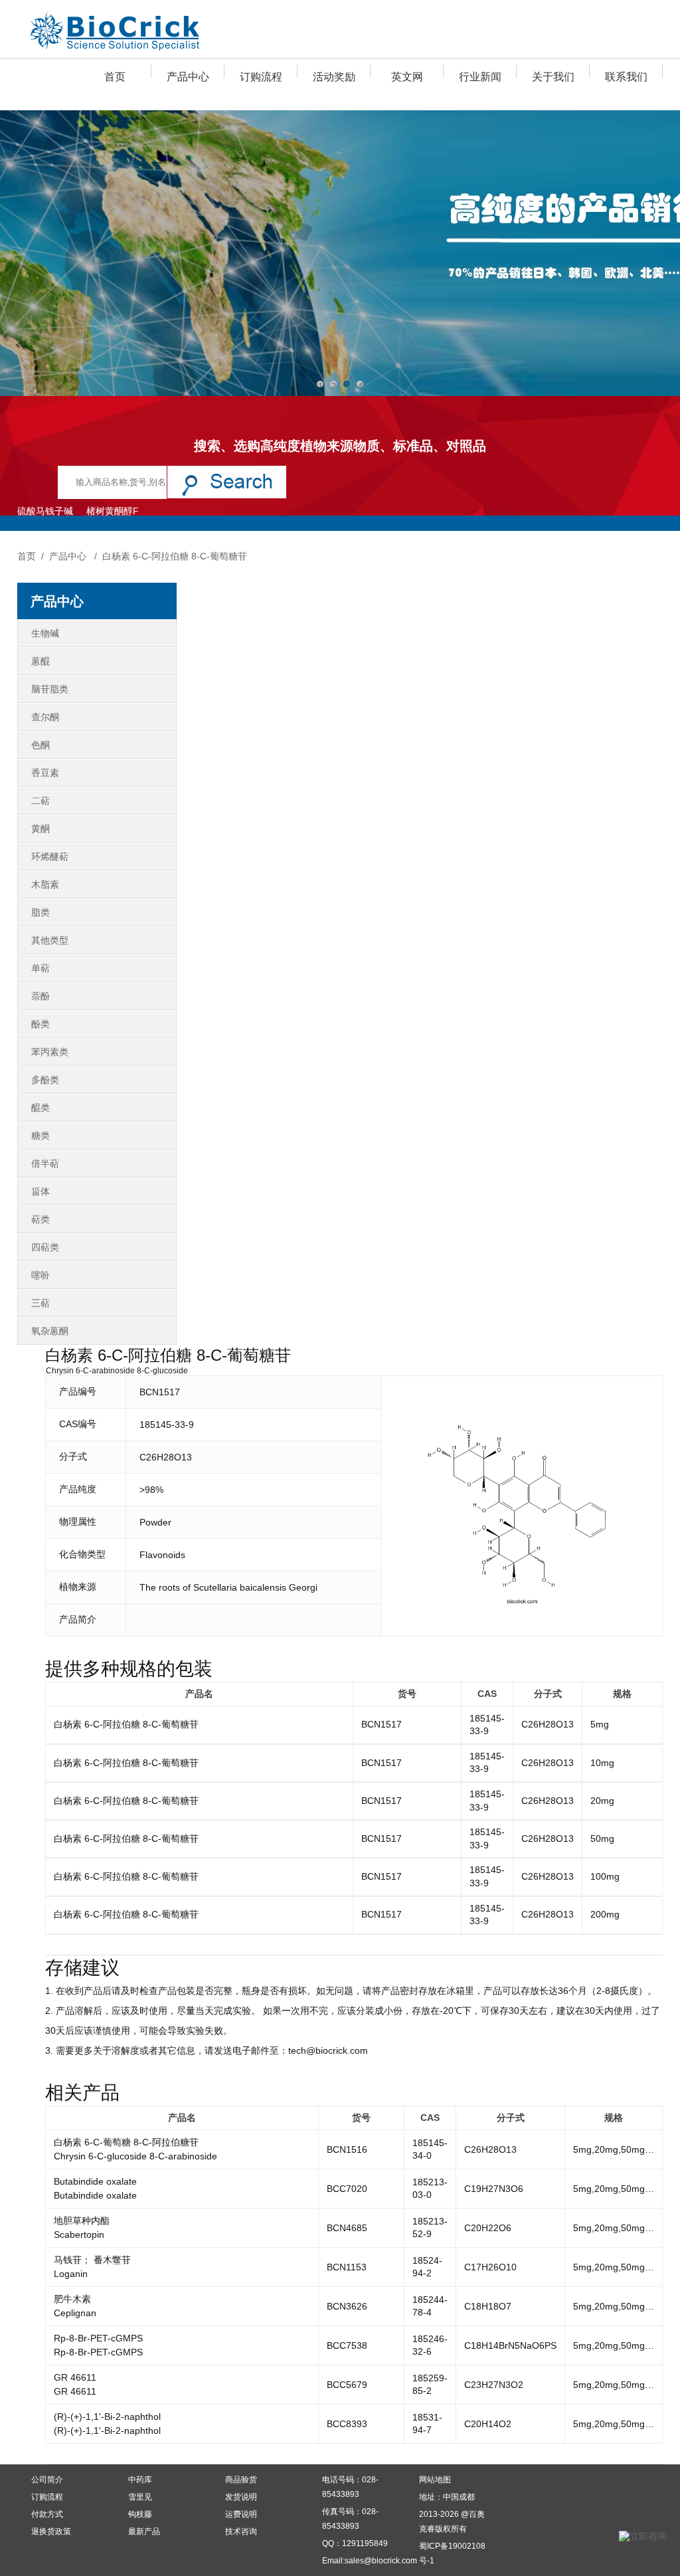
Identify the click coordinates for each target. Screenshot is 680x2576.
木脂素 (45, 884)
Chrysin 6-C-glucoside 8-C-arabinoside (135, 2156)
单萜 (41, 968)
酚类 (41, 1024)
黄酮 (41, 829)
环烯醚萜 (50, 856)
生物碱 (45, 633)
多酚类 (45, 1080)
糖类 (41, 1136)
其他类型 (50, 940)
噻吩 (41, 1275)
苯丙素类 (50, 1052)
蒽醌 (41, 661)
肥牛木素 (72, 2299)
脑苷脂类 (50, 689)
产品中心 (188, 77)
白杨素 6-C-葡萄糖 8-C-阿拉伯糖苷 (126, 2142)
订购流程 (261, 77)
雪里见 (140, 2497)
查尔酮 (45, 717)
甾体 (41, 1191)
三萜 (41, 1303)
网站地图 (435, 2480)
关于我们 (553, 77)
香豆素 (45, 773)
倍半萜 (45, 1163)
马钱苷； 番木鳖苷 (92, 2260)
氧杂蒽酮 (50, 1331)
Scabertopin (79, 2234)
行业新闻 (480, 77)
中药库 (140, 2480)
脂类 (41, 912)
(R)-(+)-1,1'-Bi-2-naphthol (107, 2417)
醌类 (41, 1108)
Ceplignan (75, 2313)
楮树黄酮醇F (113, 511)
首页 (115, 77)
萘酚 (41, 996)
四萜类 (45, 1247)
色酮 (41, 745)
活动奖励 (334, 77)
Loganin (71, 2274)
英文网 (407, 77)
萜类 (41, 1219)
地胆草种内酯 (82, 2221)
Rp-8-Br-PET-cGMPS (98, 2338)
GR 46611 (75, 2377)
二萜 (41, 801)
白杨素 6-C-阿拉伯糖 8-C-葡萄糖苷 (175, 556)
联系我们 (626, 77)
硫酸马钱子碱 (45, 511)
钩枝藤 (140, 2514)
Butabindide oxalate (95, 2181)
